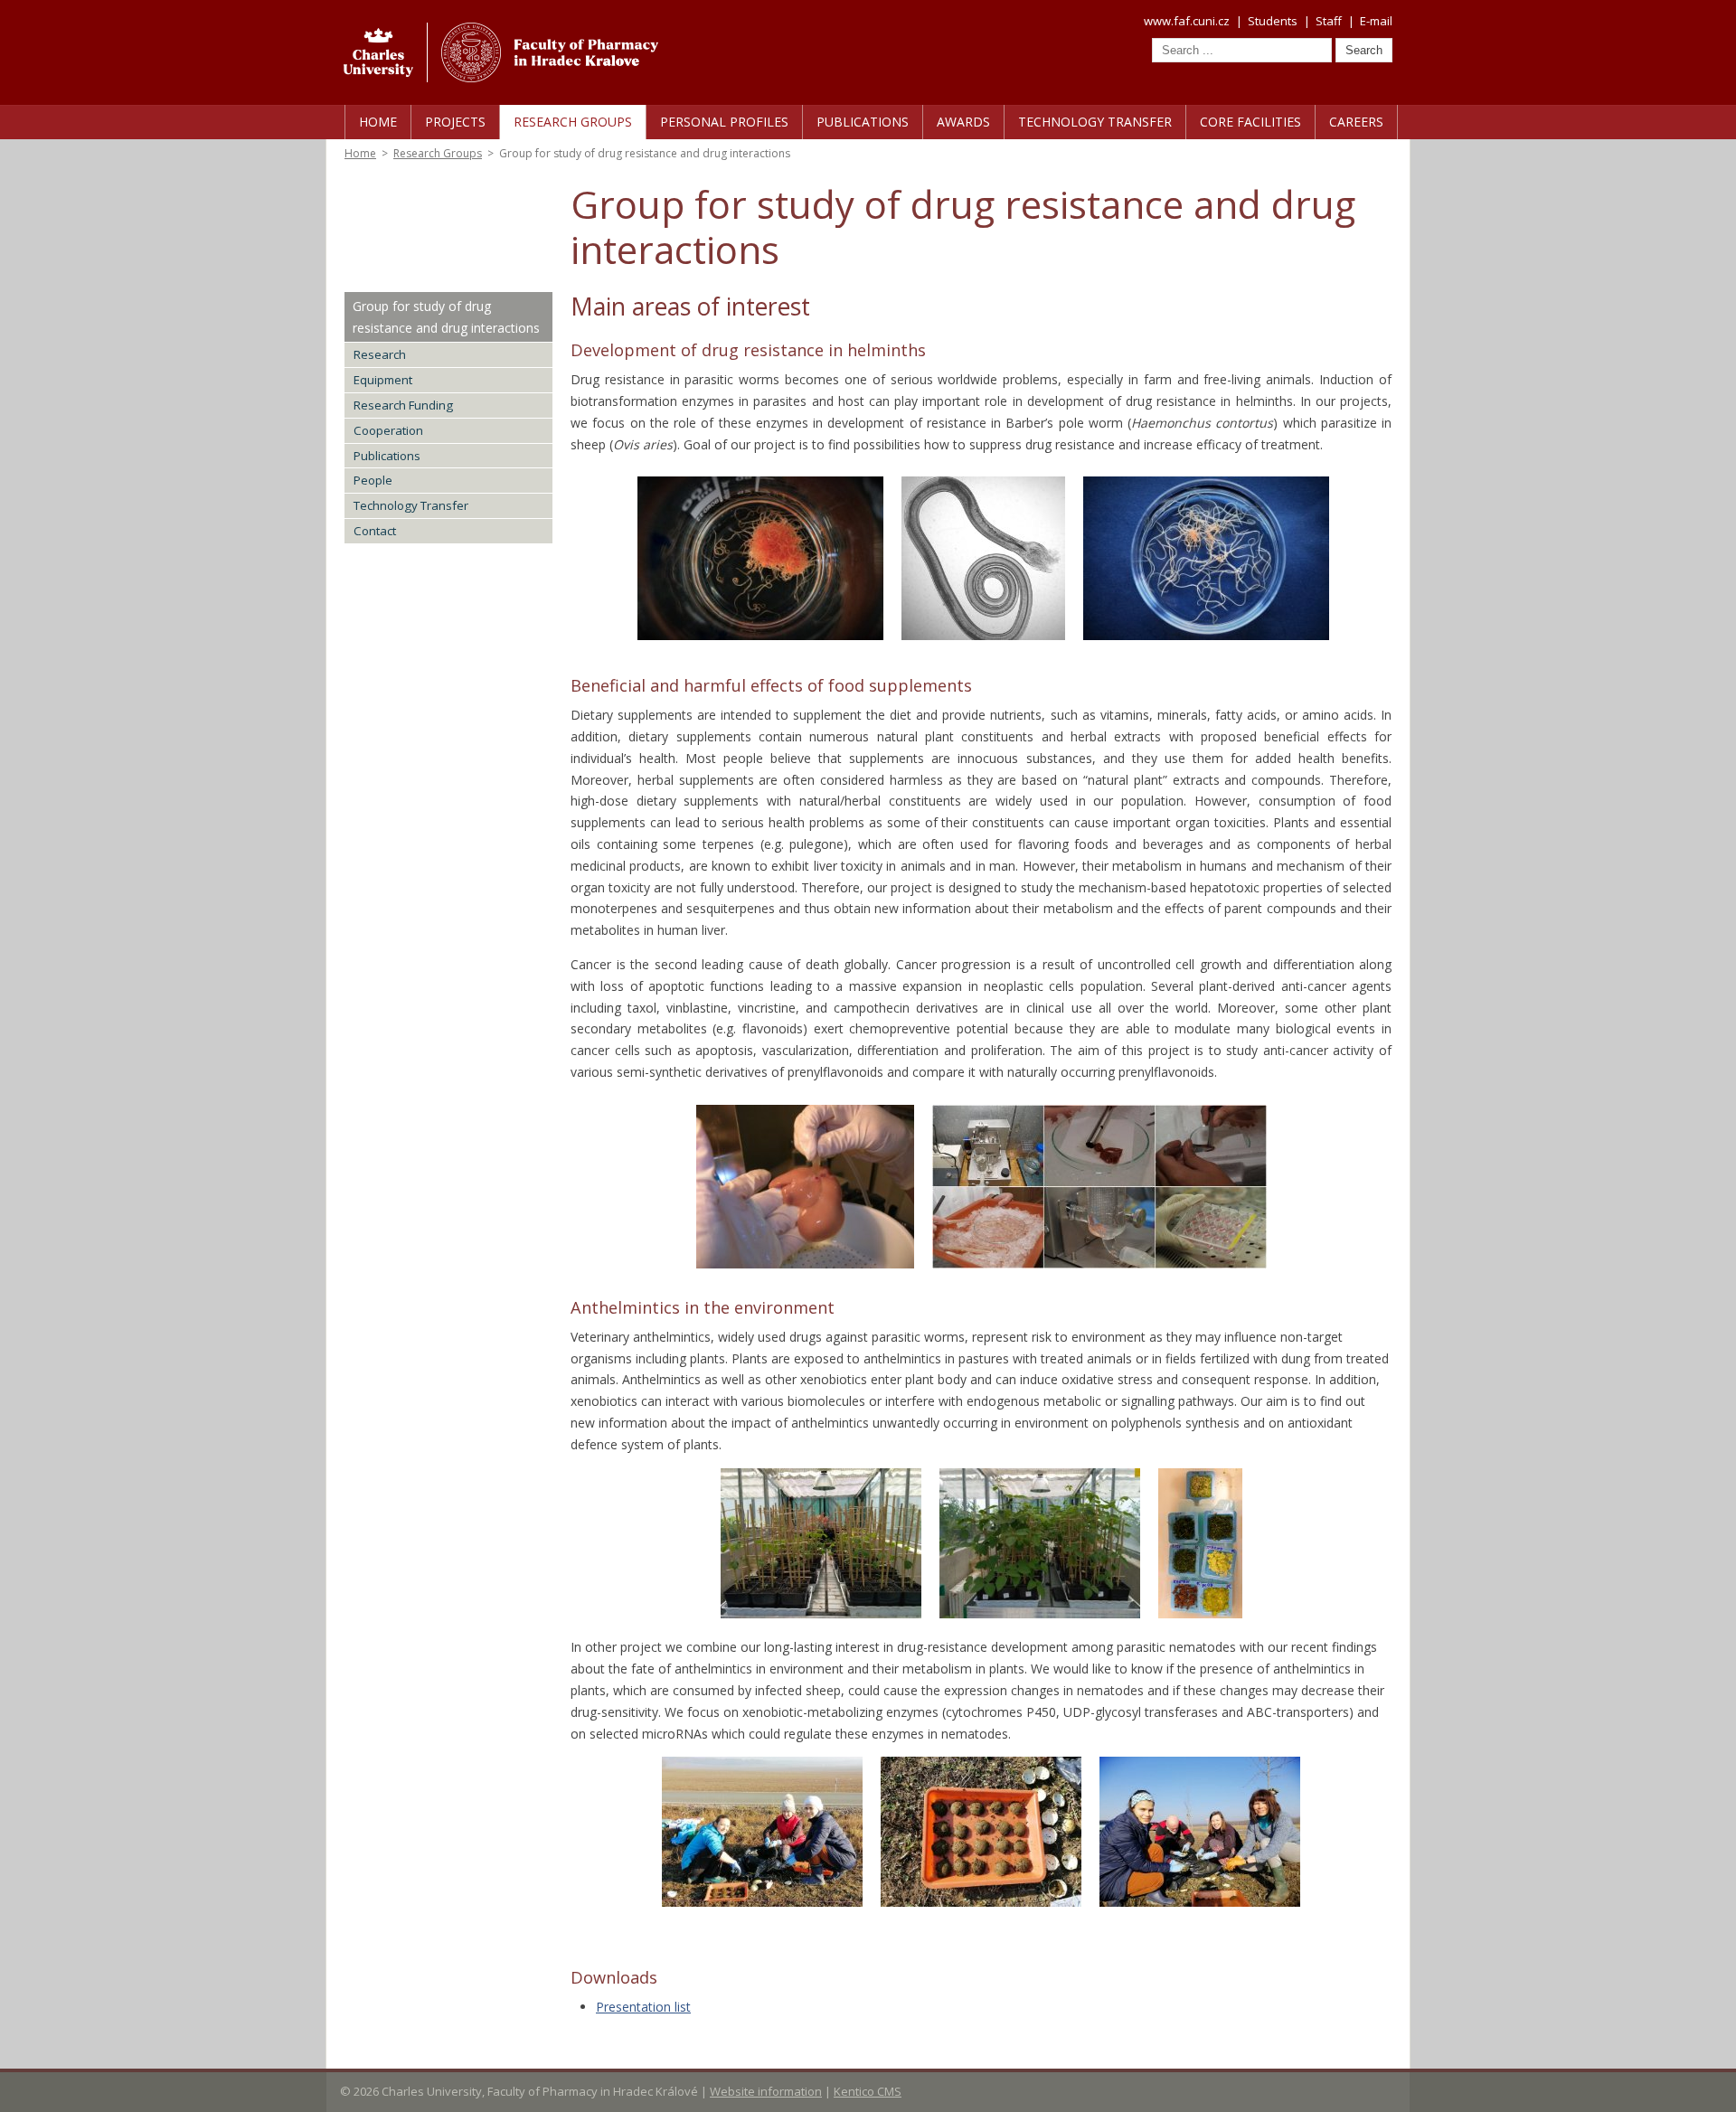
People (373, 480)
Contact (375, 531)
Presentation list (643, 2007)
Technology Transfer (1095, 122)
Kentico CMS (868, 2091)
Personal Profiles (724, 122)
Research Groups (573, 122)
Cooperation (388, 430)
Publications (863, 122)
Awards (963, 122)
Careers (1356, 122)
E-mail (1376, 21)
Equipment (383, 380)
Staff (1329, 21)
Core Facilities (1250, 122)
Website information (766, 2091)
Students (1273, 21)
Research (380, 354)
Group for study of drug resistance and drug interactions (446, 317)
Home (378, 122)
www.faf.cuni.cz (1187, 21)
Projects (455, 122)
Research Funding (403, 405)
